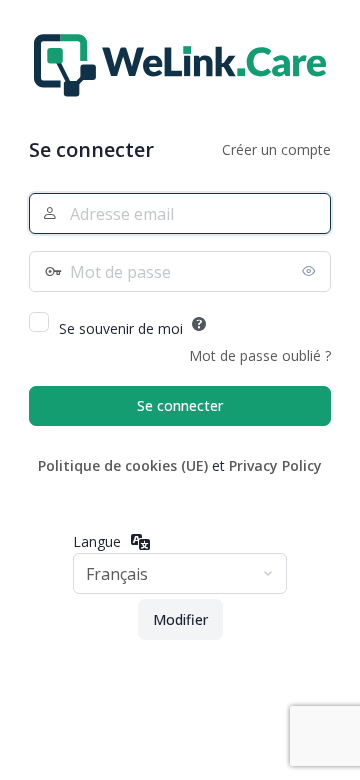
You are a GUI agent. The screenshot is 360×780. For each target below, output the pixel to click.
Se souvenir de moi (121, 328)
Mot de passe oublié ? (260, 355)
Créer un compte (276, 149)
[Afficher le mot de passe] (311, 271)
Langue (97, 541)
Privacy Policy (275, 465)
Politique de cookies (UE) (123, 465)
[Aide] (199, 324)
